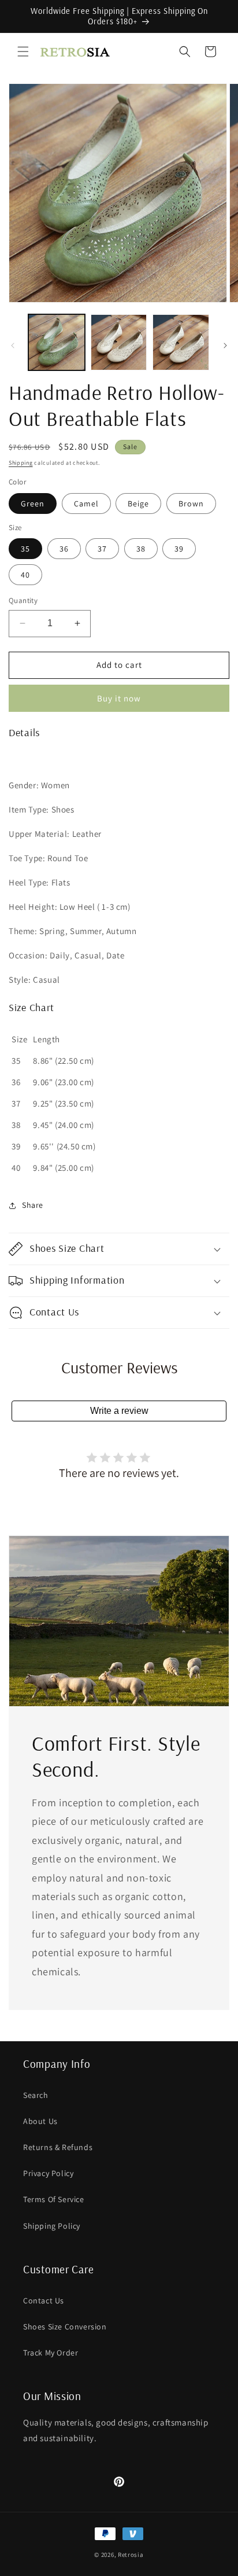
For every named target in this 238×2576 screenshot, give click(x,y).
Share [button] (33, 1205)
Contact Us (44, 2301)
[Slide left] (13, 346)
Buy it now (119, 698)
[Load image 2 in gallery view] (119, 343)
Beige (138, 504)
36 (64, 549)
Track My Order (51, 2353)
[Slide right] (225, 346)
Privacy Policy (48, 2173)
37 (102, 549)
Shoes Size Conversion (65, 2327)
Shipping (21, 463)
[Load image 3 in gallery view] (181, 343)
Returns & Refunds (58, 2147)
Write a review (119, 1411)
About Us (40, 2121)
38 (141, 549)
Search (36, 2095)
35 (25, 549)
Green (33, 504)
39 (179, 549)
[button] (23, 52)
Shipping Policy (52, 2226)
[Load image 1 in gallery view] (57, 343)
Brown (191, 504)
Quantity (23, 600)
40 (25, 575)
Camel (86, 504)
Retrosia (131, 2555)
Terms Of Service (54, 2199)
